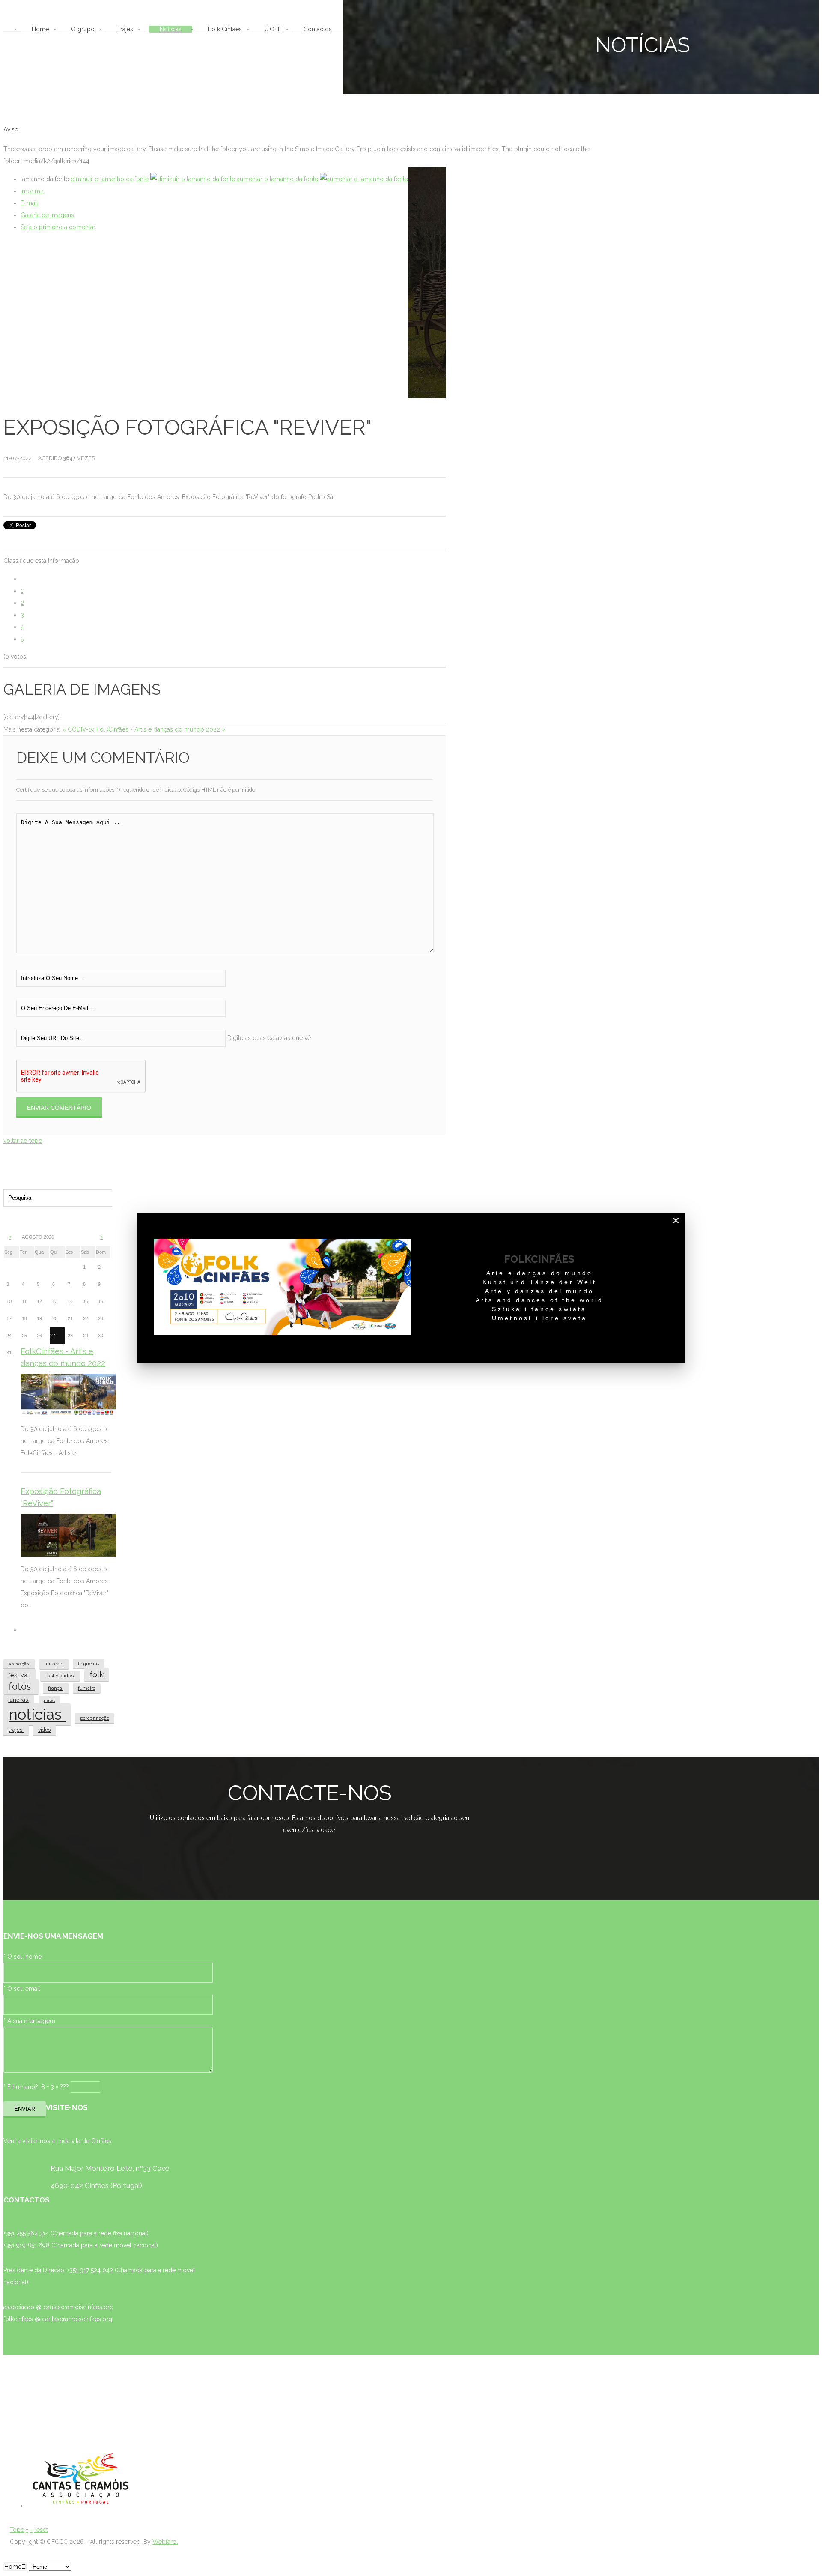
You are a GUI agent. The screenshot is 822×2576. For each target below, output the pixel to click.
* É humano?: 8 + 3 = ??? (36, 2087)
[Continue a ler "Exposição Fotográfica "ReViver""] (68, 1535)
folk (97, 1674)
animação (19, 1664)
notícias (37, 1714)
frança (56, 1688)
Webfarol (165, 2542)
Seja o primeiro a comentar (58, 227)
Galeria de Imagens (47, 215)
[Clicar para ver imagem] (427, 285)
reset (41, 2530)
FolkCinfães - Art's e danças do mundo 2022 (63, 1357)
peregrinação (95, 1718)
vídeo (44, 1730)
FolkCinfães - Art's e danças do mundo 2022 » (161, 729)
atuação (54, 1664)
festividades (60, 1676)
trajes (16, 1730)
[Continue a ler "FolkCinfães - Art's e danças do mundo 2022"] (68, 1395)
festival (20, 1675)
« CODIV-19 (79, 729)
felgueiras (89, 1664)
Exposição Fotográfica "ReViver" (61, 1497)
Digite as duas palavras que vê (269, 1038)
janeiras (19, 1700)
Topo (17, 2530)
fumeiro (87, 1688)
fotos (21, 1687)
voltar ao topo (23, 1141)
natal (49, 1700)
